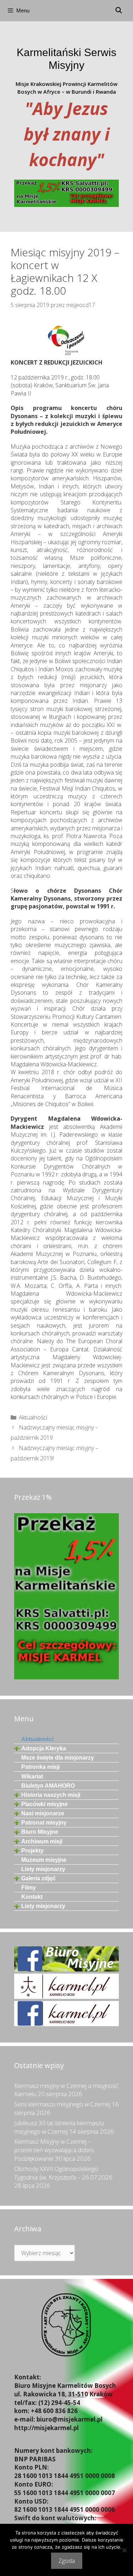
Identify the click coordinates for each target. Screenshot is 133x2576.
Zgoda (67, 2561)
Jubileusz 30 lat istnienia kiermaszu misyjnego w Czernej (59, 2127)
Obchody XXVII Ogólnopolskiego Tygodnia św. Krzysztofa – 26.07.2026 (63, 2173)
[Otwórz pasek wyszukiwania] (118, 11)
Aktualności (33, 1417)
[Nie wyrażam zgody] (124, 2550)
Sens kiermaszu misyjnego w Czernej (62, 2104)
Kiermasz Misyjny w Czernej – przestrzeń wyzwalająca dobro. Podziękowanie (55, 2150)
